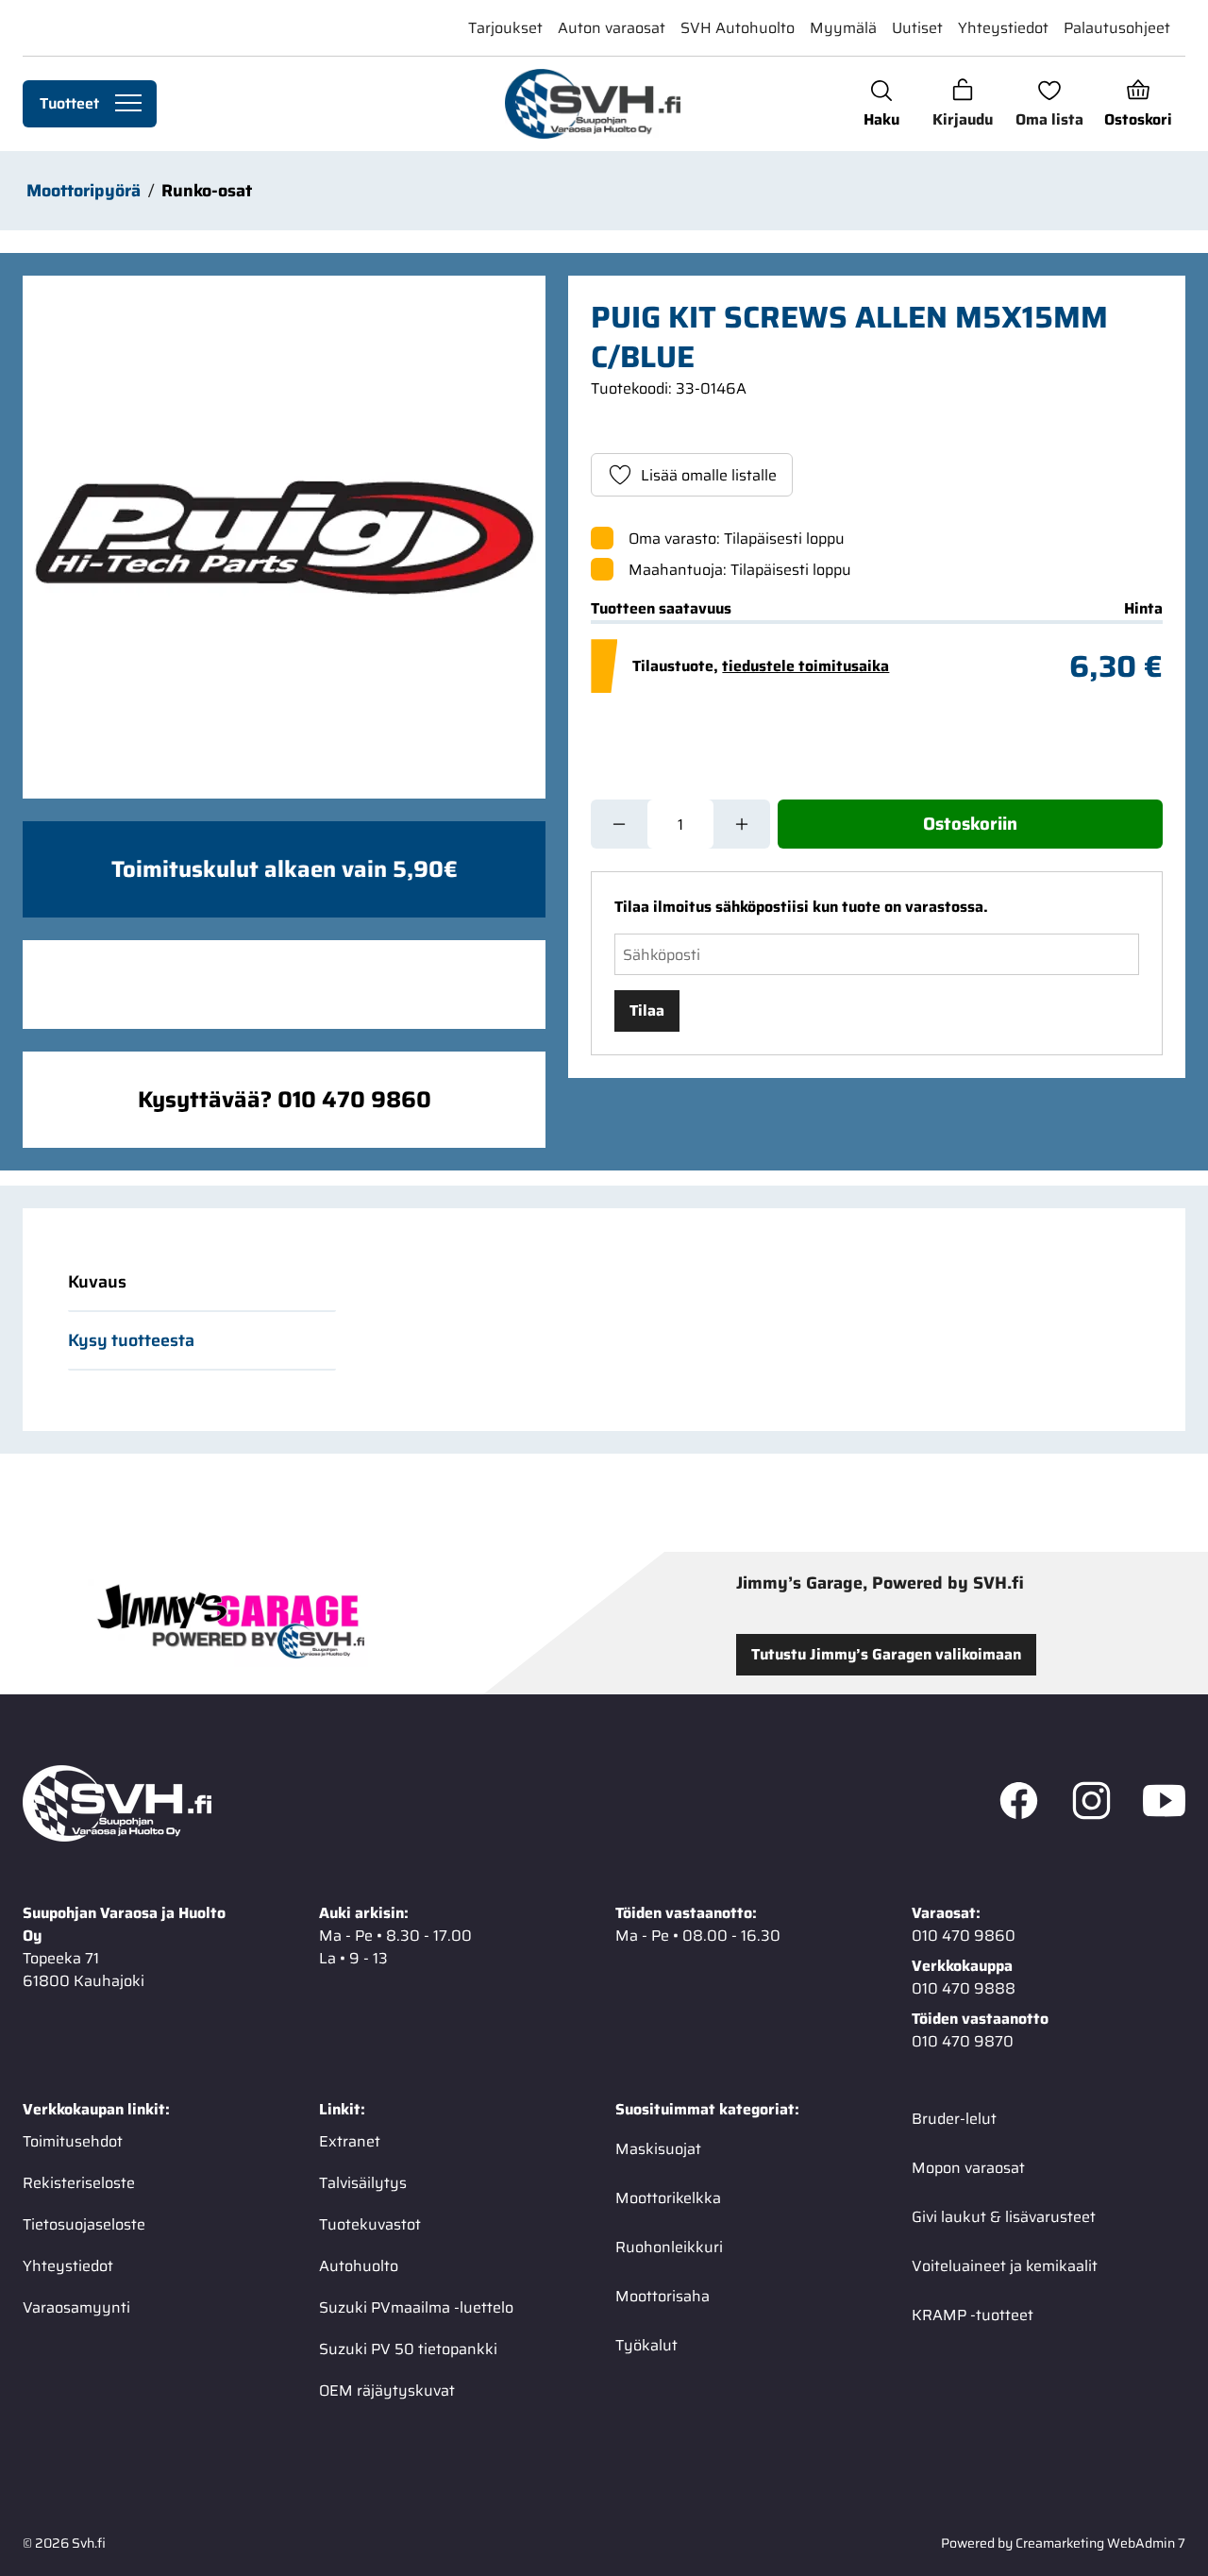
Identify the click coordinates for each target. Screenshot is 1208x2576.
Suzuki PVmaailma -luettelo (416, 2307)
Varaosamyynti (76, 2307)
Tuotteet (69, 103)
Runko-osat (207, 191)
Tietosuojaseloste (84, 2224)
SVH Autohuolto (738, 28)
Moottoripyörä (84, 191)
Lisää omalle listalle (709, 475)
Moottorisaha (663, 2296)
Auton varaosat (612, 28)
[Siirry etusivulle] (592, 104)
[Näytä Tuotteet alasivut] (128, 104)
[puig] (284, 537)
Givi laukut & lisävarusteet (1004, 2217)
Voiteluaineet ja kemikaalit (1005, 2266)
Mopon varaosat (968, 2168)
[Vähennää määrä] (619, 824)
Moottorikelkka (668, 2198)
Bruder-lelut (954, 2119)
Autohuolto (359, 2266)
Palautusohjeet (1117, 28)
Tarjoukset (505, 28)
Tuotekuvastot (370, 2224)
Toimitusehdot (73, 2141)
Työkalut (646, 2345)
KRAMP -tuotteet (973, 2315)
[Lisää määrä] (742, 824)
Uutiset (917, 28)
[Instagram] (1091, 1804)
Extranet (350, 2141)
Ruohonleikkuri (669, 2247)
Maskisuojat (658, 2149)
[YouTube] (1164, 1804)
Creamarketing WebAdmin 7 (1100, 2543)
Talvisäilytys (363, 2183)
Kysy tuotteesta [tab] (131, 1340)
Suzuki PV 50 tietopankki (408, 2349)
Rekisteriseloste (79, 2183)
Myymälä (843, 28)
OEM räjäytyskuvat (387, 2391)
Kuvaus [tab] (97, 1282)
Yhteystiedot (1003, 28)
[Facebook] (1019, 1804)
